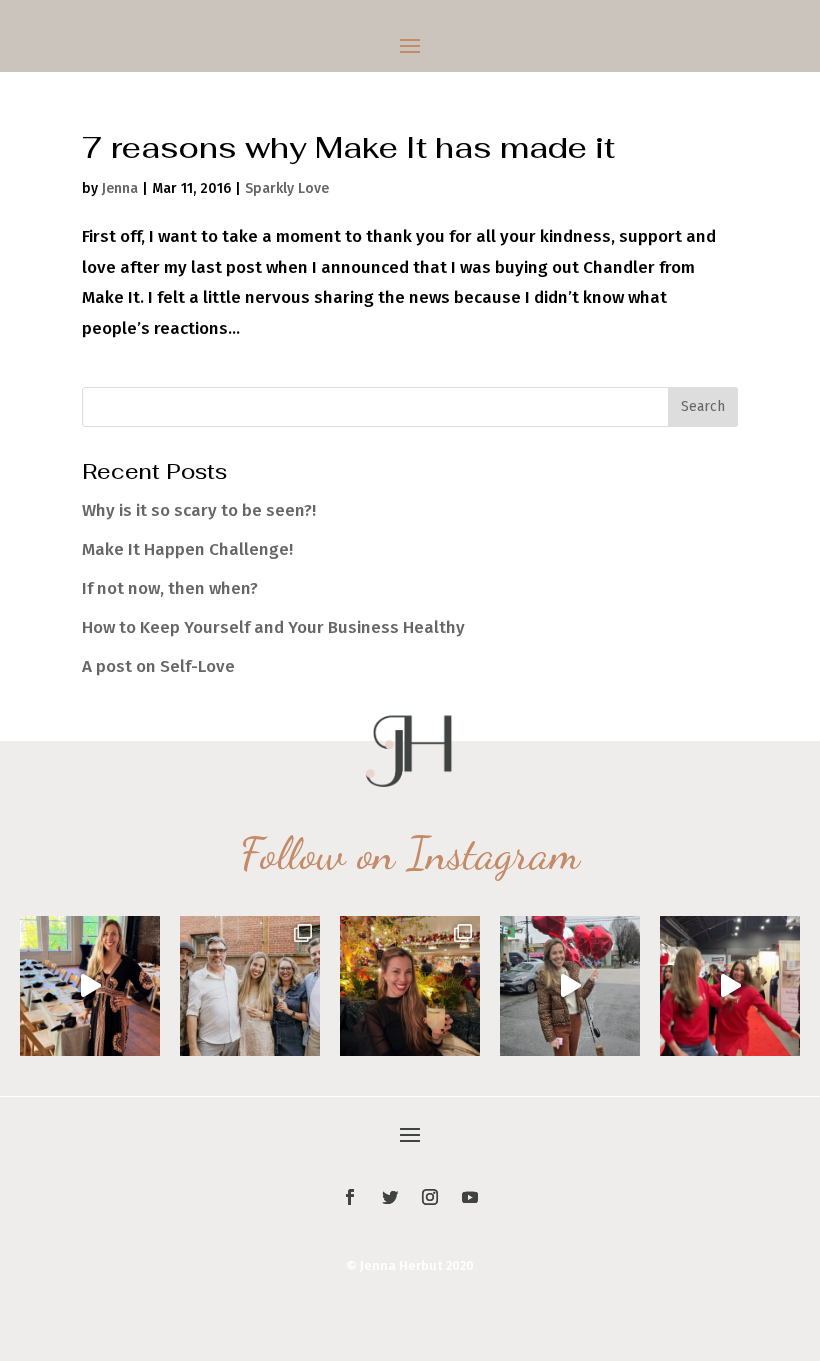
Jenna (120, 188)
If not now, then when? (170, 588)
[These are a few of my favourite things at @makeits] (570, 986)
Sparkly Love (287, 188)
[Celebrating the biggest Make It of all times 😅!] (410, 986)
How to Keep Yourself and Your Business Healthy (273, 627)
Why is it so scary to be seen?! (199, 510)
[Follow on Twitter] (390, 1197)
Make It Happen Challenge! (187, 549)
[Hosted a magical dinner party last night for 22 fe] (90, 986)
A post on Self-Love (158, 666)
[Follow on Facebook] (350, 1197)
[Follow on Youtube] (470, 1197)
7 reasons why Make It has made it (348, 147)
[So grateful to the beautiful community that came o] (250, 986)
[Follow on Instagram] (430, 1197)
